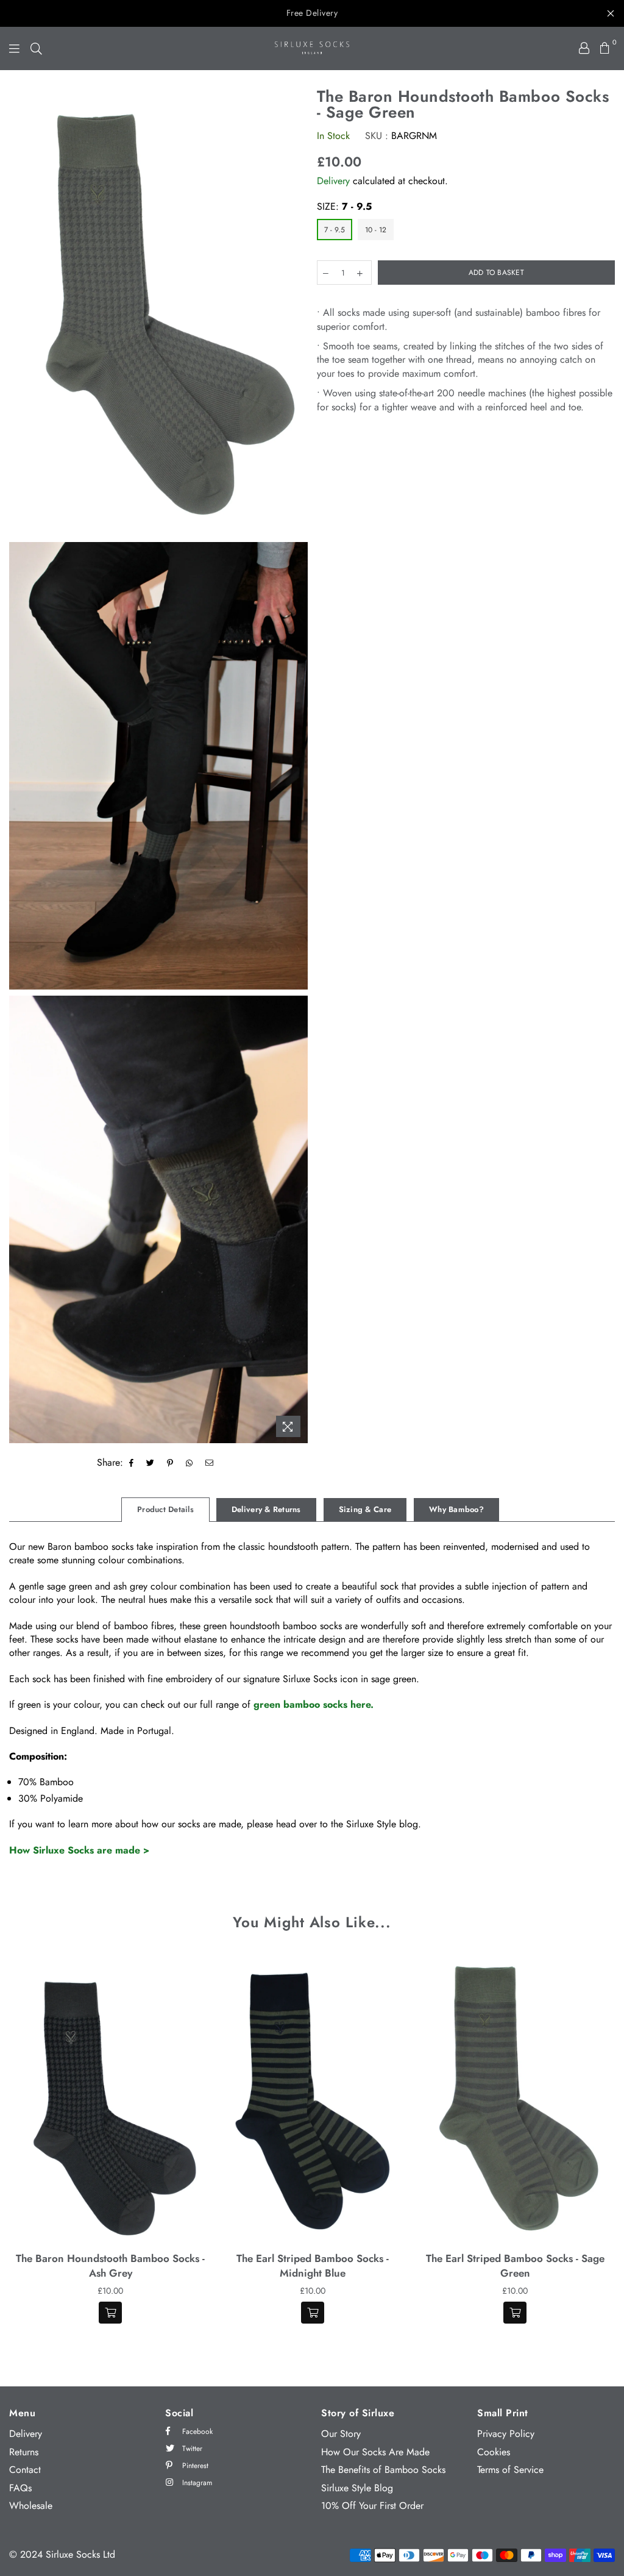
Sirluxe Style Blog (357, 2488)
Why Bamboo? (456, 1509)
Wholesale (31, 2506)
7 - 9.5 (335, 230)
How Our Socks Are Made (375, 2452)
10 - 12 (376, 230)
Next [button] (604, 2147)
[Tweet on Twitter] (151, 1463)
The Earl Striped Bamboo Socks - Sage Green (515, 2266)
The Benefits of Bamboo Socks (383, 2470)
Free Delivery (312, 13)
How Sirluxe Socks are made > (79, 1850)
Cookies (494, 2452)
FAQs (20, 2488)
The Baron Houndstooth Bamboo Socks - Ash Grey (110, 2266)
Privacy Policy (506, 2434)
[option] (158, 312)
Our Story (341, 2434)
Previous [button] (20, 2147)
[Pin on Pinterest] (170, 1463)
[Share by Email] (210, 1463)
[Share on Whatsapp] (190, 1463)
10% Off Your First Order (372, 2506)
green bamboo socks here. (314, 1704)
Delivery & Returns (266, 1509)
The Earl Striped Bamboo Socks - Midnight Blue (313, 2266)
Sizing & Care (365, 1509)
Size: (344, 207)
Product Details (165, 1509)
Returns (24, 2452)
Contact (25, 2470)
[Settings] (584, 48)
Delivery (333, 181)
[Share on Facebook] (132, 1463)
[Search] (36, 48)
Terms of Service (510, 2470)
